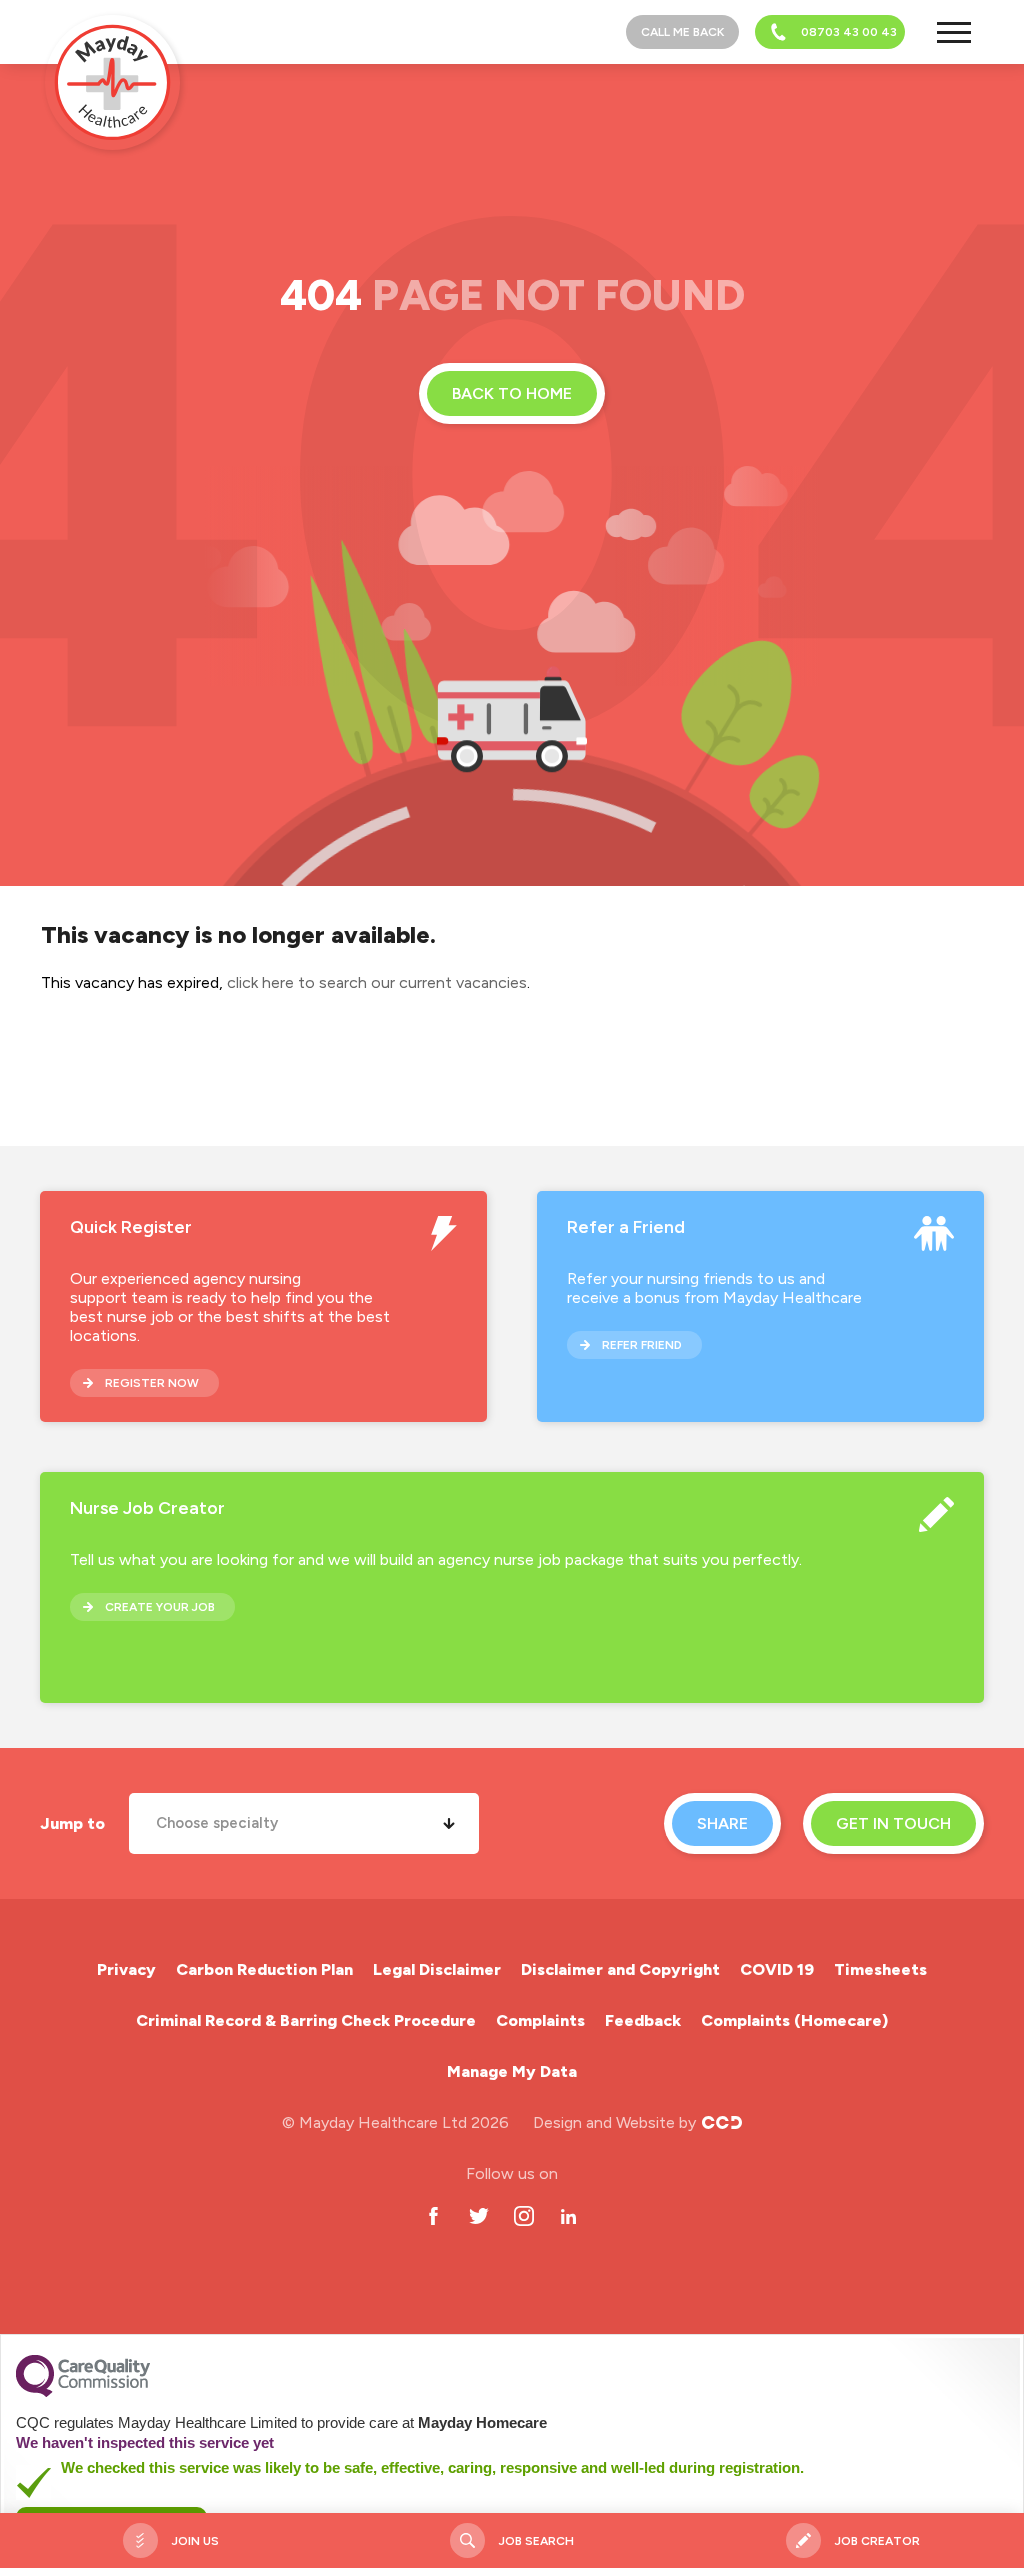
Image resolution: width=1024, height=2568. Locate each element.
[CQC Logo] (83, 2392)
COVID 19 (777, 1969)
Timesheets (880, 1969)
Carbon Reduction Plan (264, 1969)
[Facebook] (433, 2216)
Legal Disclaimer (437, 1969)
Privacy (126, 1969)
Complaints (540, 2020)
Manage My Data (512, 2071)
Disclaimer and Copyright (620, 1969)
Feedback (643, 2020)
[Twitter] (478, 2216)
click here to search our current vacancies (377, 982)
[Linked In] (568, 2216)
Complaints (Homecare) (794, 2020)
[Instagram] (523, 2216)
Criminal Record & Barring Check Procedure (306, 2020)
